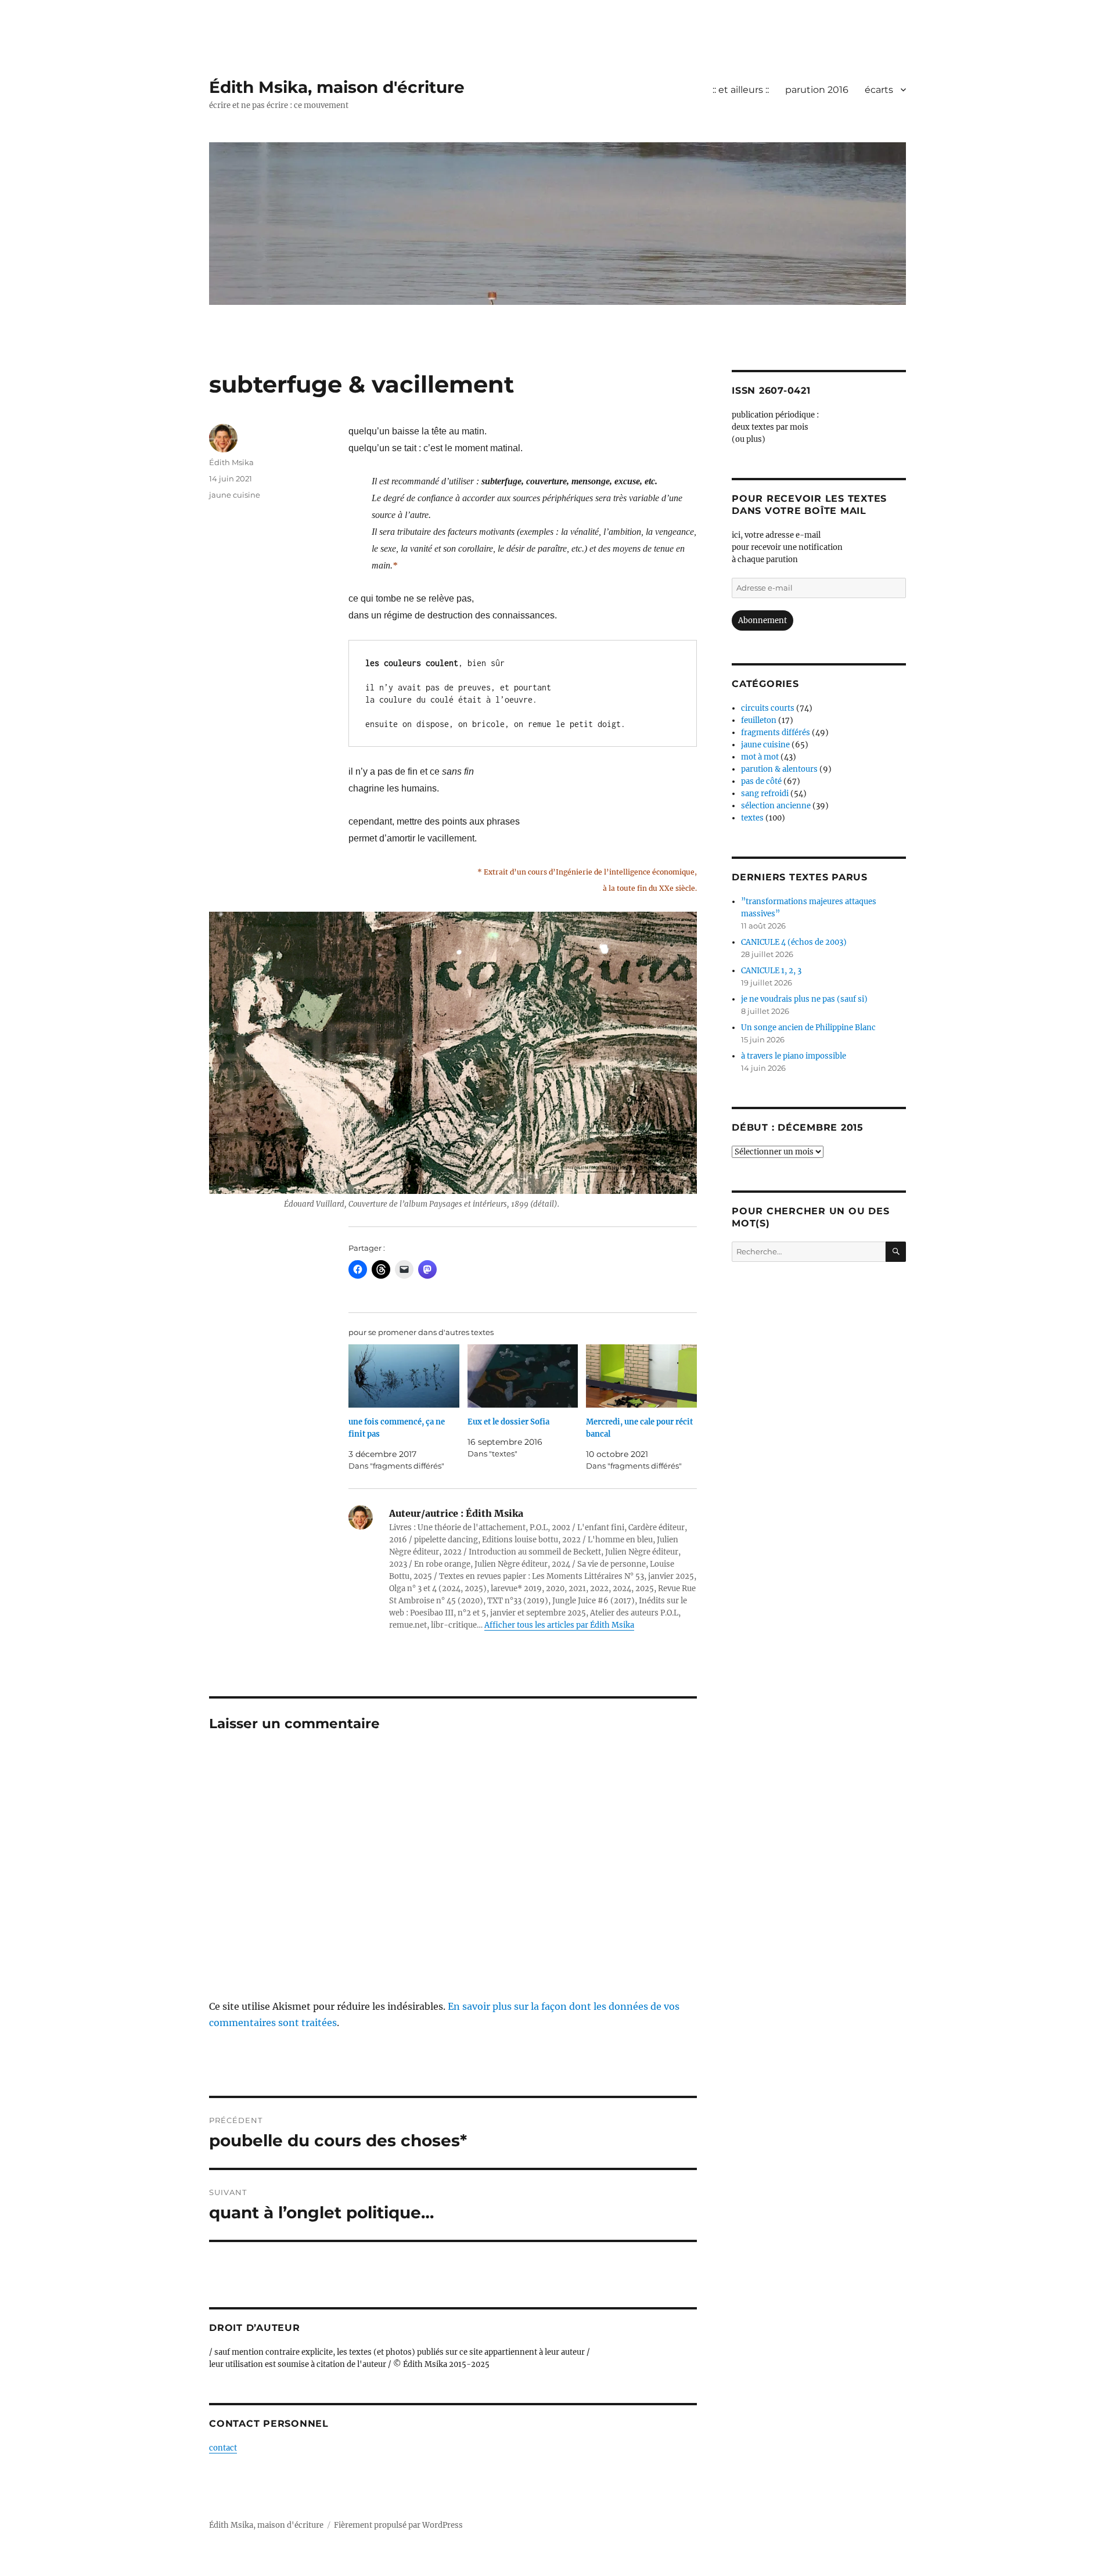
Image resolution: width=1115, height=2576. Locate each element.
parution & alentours (779, 769)
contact (223, 2448)
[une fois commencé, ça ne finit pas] (404, 1376)
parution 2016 (817, 90)
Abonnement (762, 620)
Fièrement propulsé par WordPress (398, 2525)
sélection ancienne (776, 806)
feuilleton (759, 720)
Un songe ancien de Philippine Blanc (808, 1028)
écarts (879, 90)
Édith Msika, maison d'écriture (337, 87)
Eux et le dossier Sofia (508, 1422)
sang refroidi (765, 794)
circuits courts (768, 708)
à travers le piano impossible (794, 1056)
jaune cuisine (235, 495)
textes (752, 818)
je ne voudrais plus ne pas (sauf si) (804, 999)
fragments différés (776, 733)
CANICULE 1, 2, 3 (771, 971)
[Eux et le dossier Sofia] (523, 1376)
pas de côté (761, 781)
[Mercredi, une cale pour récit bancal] (641, 1376)
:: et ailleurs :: (741, 90)
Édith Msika (231, 462)
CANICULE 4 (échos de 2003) (794, 942)
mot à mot (760, 757)
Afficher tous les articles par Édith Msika (559, 1625)
